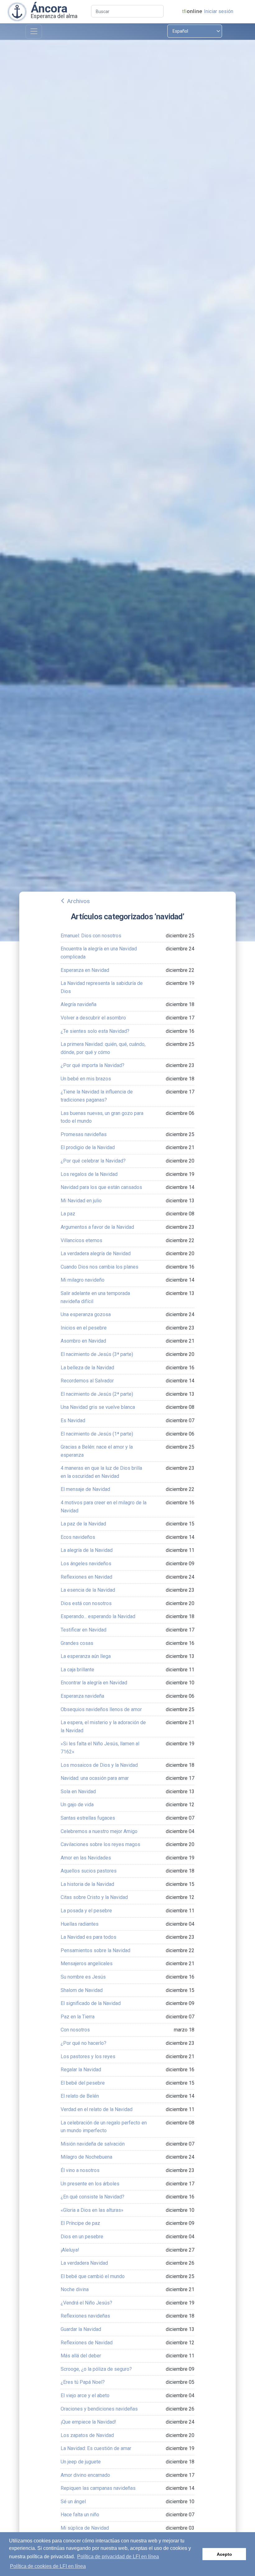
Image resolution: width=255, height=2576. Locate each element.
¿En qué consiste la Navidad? (93, 2197)
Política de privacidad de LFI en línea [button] (118, 2557)
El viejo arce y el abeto (85, 2395)
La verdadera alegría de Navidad (96, 1253)
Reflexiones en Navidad (86, 1577)
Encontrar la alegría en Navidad (94, 1683)
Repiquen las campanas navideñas (98, 2488)
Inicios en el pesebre (84, 1328)
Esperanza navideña (82, 1696)
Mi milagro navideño (83, 1280)
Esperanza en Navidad (85, 970)
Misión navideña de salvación (93, 2144)
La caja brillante (77, 1670)
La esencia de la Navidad (88, 1590)
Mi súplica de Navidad (85, 2528)
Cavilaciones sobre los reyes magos (100, 1844)
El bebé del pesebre (83, 2083)
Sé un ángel (73, 2502)
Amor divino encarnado (85, 2475)
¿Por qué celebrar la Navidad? (93, 1161)
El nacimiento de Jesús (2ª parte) (97, 1394)
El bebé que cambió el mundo (93, 2276)
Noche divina (75, 2289)
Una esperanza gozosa (86, 1314)
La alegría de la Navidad (87, 1550)
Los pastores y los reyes (88, 2056)
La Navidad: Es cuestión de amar (96, 2448)
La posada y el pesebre (86, 1911)
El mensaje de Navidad (85, 1489)
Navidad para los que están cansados (101, 1187)
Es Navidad (73, 1420)
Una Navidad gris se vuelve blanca (98, 1407)
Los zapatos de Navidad (87, 2435)
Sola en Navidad (78, 1792)
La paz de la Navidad (83, 1524)
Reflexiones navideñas (85, 2316)
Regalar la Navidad (81, 2070)
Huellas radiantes (80, 1924)
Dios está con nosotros (86, 1603)
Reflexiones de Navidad (87, 2343)
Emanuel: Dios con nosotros (91, 936)
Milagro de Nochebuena (86, 2157)
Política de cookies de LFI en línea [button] (48, 2566)
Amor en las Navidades (86, 1858)
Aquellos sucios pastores (89, 1871)
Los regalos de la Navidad (89, 1174)
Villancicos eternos (81, 1240)
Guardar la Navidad (81, 2329)
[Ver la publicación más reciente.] (17, 11)
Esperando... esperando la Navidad (98, 1616)
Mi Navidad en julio (81, 1201)
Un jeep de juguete (81, 2462)
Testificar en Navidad (83, 1630)
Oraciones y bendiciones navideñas (99, 2409)
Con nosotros (75, 2030)
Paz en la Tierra (78, 2017)
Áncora (49, 8)
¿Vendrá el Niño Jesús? (86, 2303)
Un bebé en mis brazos (86, 1079)
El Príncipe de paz (80, 2223)
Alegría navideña (79, 1004)
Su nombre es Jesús (83, 1977)
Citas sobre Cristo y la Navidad (94, 1897)
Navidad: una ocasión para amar (95, 1778)
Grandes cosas (77, 1643)
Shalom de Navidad (82, 1990)
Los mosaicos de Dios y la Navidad (99, 1765)
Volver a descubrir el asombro (93, 1018)
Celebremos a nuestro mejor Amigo (99, 1831)
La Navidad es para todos (88, 1937)
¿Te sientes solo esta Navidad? (95, 1031)
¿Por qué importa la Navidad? (93, 1065)
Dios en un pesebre (82, 2237)
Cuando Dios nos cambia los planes (100, 1267)
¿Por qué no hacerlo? (83, 2043)
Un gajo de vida (77, 1805)
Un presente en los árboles (90, 2184)
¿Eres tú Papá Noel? (83, 2382)
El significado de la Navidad (91, 2003)
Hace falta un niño (80, 2515)
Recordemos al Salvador (87, 1381)
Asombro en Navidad (83, 1341)
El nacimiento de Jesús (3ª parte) (97, 1354)
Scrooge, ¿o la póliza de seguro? (96, 2369)
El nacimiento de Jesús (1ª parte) (97, 1434)
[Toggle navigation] (34, 32)
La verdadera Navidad (84, 2263)
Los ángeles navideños (86, 1564)
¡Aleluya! (70, 2250)
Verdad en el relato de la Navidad (97, 2109)
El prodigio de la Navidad (88, 1147)
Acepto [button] (224, 2554)
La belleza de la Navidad (87, 1368)
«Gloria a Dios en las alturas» (92, 2210)
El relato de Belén (80, 2096)
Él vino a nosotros (80, 2170)
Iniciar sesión (219, 11)
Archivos (78, 901)
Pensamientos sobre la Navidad (95, 1950)
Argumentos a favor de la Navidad (97, 1227)
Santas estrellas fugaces (88, 1818)
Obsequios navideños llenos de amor (101, 1709)
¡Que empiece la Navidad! (88, 2422)
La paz (68, 1214)
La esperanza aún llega (86, 1656)
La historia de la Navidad (87, 1884)
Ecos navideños (78, 1537)
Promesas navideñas (84, 1134)
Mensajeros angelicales (87, 1963)
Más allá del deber (81, 2356)
